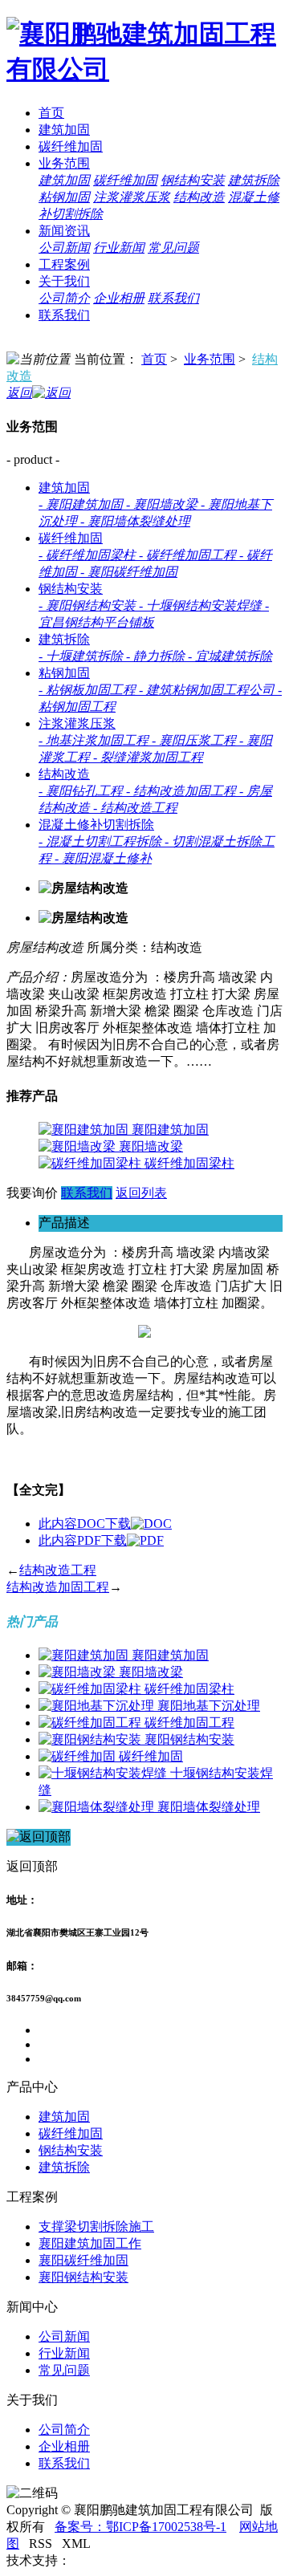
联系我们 (173, 298)
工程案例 (64, 264)
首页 (51, 113)
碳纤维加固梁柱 (189, 1163)
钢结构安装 (193, 180)
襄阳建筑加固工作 (90, 2243)
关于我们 (64, 281)
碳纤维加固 (71, 146)
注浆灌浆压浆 (132, 197)
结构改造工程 (58, 1570)
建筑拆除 (254, 180)
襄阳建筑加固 (170, 1130)
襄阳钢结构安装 (189, 1739)
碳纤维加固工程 (189, 1723)
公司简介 (64, 298)
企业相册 (119, 298)
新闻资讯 (64, 231)
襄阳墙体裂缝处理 (209, 1807)
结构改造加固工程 (58, 1587)
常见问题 (173, 248)
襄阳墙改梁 (151, 1146)
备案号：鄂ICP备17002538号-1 (140, 2527)
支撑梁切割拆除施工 (96, 2227)
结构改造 (199, 197)
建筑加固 (64, 130)
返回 (19, 393)
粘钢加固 (64, 197)
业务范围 (64, 163)
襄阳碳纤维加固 (83, 2260)
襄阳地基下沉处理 (209, 1706)
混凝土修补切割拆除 (96, 825)
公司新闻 (64, 248)
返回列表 (141, 1193)
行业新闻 (119, 248)
